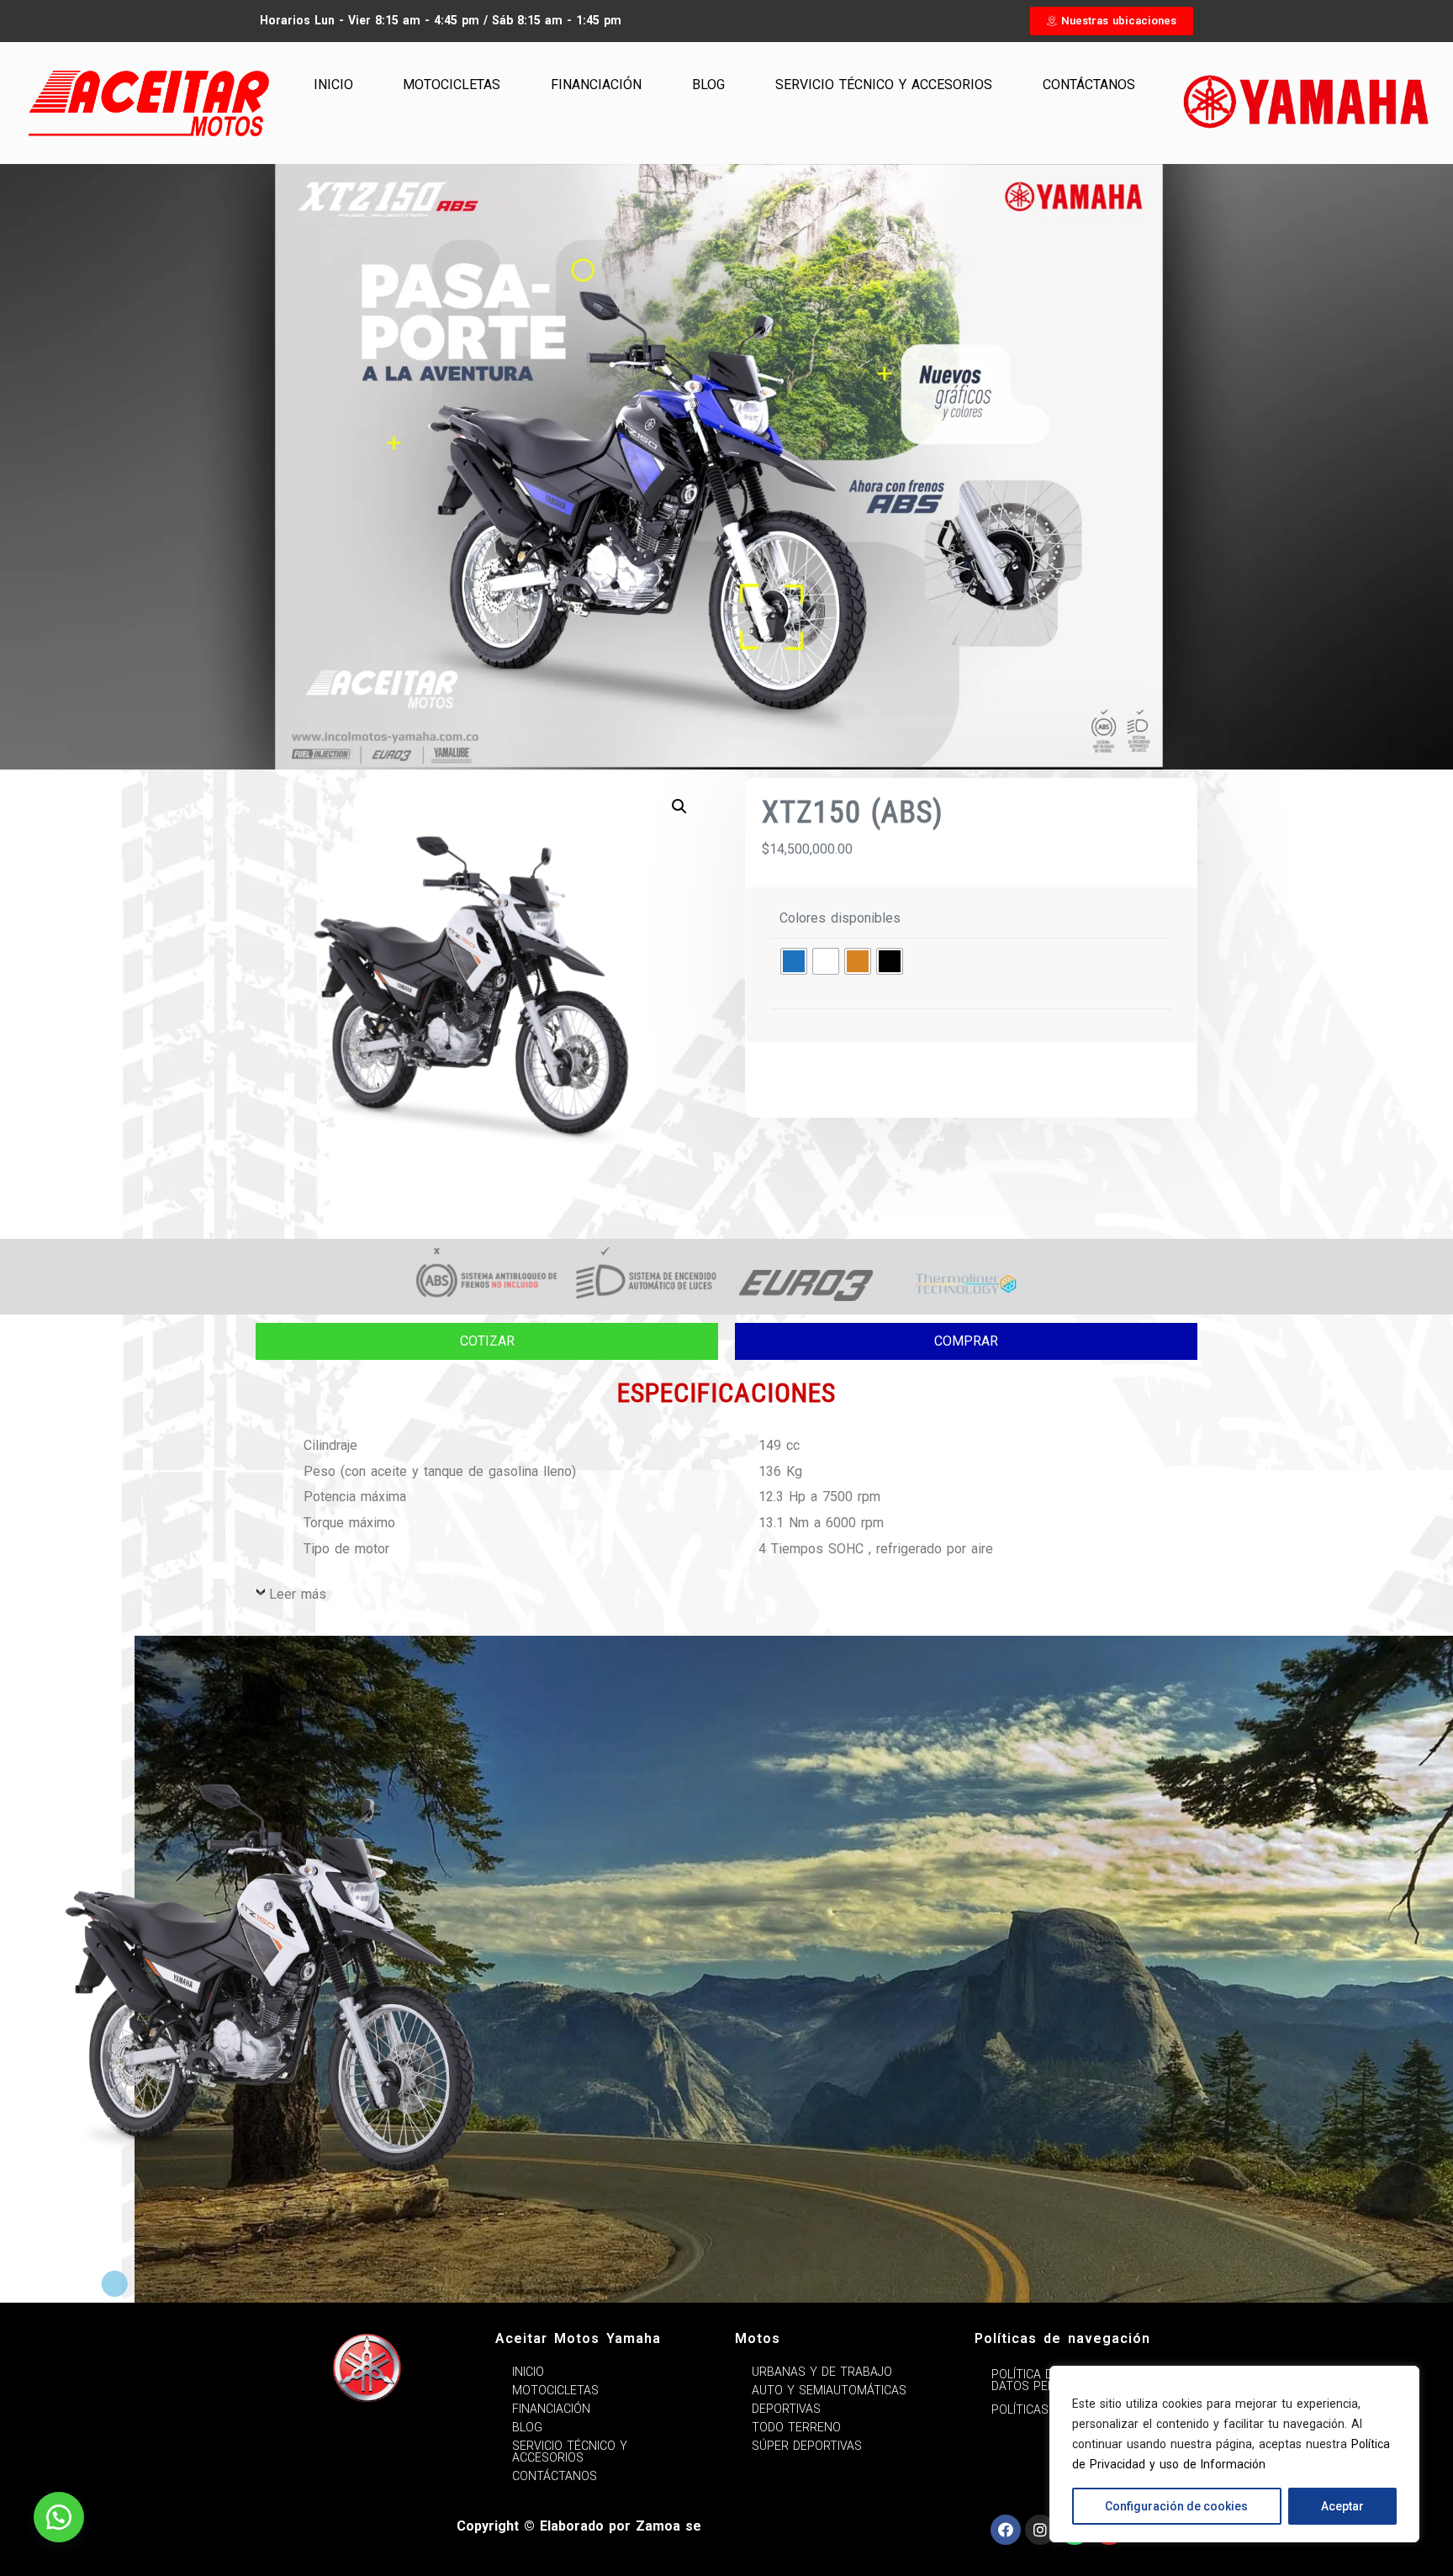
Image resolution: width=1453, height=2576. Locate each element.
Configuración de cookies (1176, 2506)
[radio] (794, 961)
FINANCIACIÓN (596, 85)
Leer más (298, 1594)
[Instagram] (1040, 2530)
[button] (1112, 21)
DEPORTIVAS (786, 2409)
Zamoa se (668, 2526)
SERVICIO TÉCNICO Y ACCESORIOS (884, 85)
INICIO (333, 85)
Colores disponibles (840, 918)
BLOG (708, 85)
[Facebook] (1006, 2530)
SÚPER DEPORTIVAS (807, 2446)
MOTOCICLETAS (452, 85)
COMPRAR (966, 1341)
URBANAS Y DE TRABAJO (822, 2372)
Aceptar (1342, 2506)
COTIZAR (487, 1341)
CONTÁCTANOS (1089, 85)
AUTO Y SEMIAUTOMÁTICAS (829, 2390)
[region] (1234, 2454)
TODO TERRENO (796, 2427)
